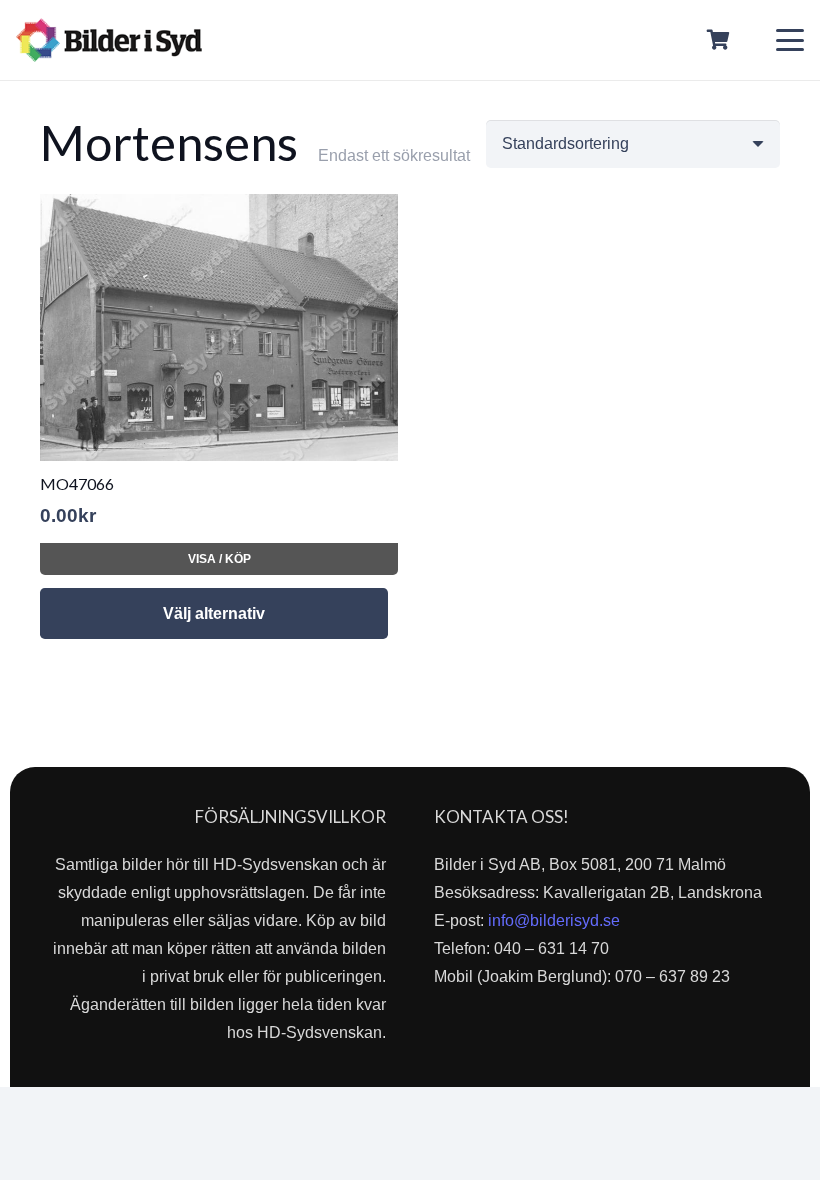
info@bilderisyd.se (554, 920)
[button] (790, 40)
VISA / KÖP (219, 559)
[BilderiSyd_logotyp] (109, 40)
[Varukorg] (719, 40)
